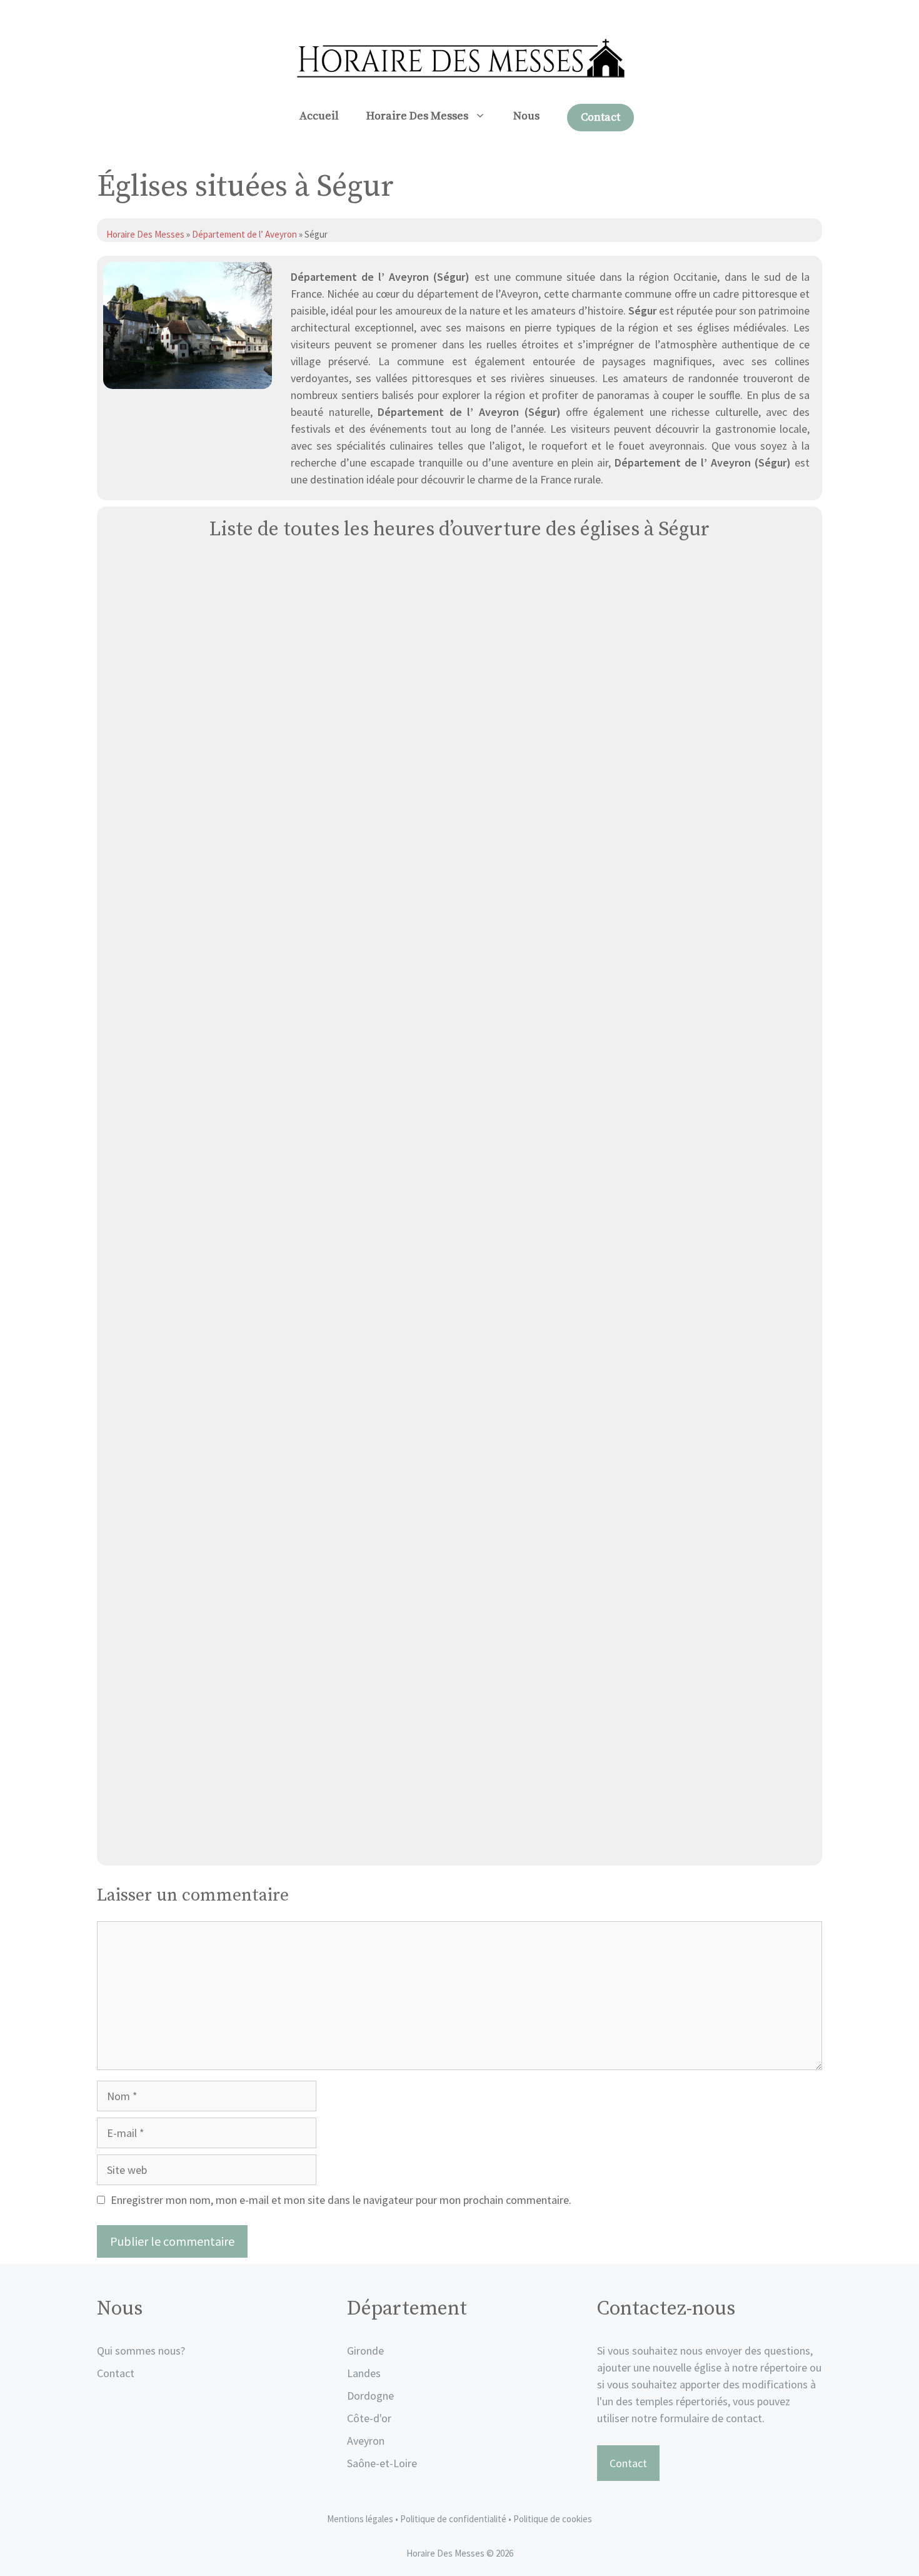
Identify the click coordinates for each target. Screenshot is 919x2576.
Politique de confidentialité (454, 2519)
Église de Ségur (459, 1408)
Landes (364, 2373)
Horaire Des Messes (417, 116)
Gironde (365, 2351)
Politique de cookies (553, 2519)
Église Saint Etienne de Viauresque (459, 975)
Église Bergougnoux (460, 1841)
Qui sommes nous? (141, 2351)
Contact (600, 117)
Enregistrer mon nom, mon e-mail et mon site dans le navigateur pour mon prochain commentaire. (341, 2200)
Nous (526, 116)
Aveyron (366, 2441)
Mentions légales (360, 2519)
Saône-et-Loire (382, 2463)
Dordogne (370, 2396)
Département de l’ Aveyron (244, 234)
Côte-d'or (369, 2418)
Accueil (319, 116)
